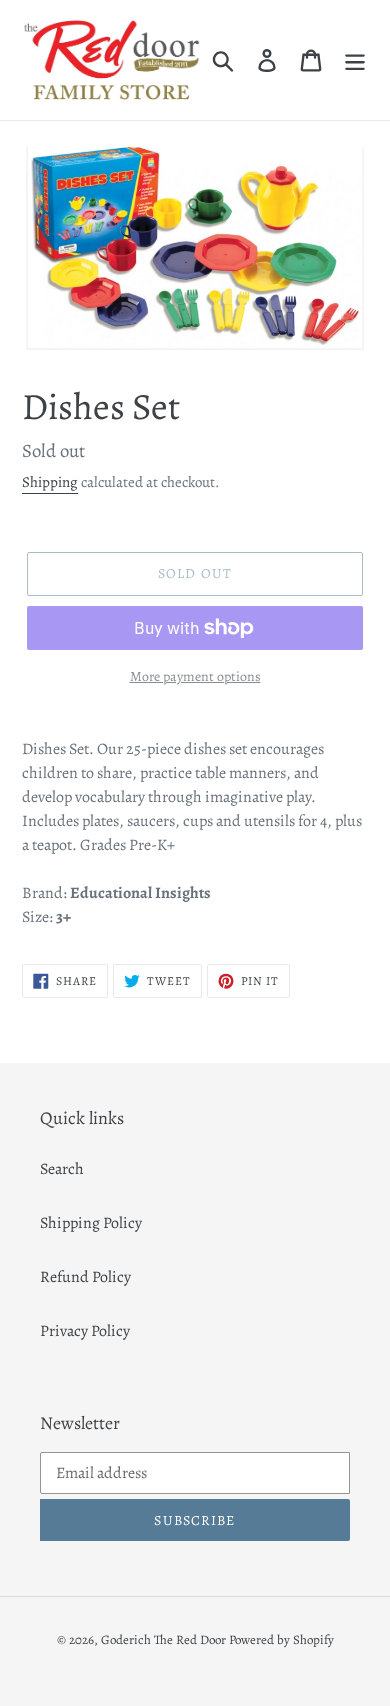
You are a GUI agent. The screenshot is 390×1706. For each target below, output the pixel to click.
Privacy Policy (85, 1331)
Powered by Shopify (281, 1639)
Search (62, 1169)
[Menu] (355, 59)
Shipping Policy (91, 1223)
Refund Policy (85, 1277)
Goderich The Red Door (163, 1639)
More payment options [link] (195, 676)
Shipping (50, 482)
